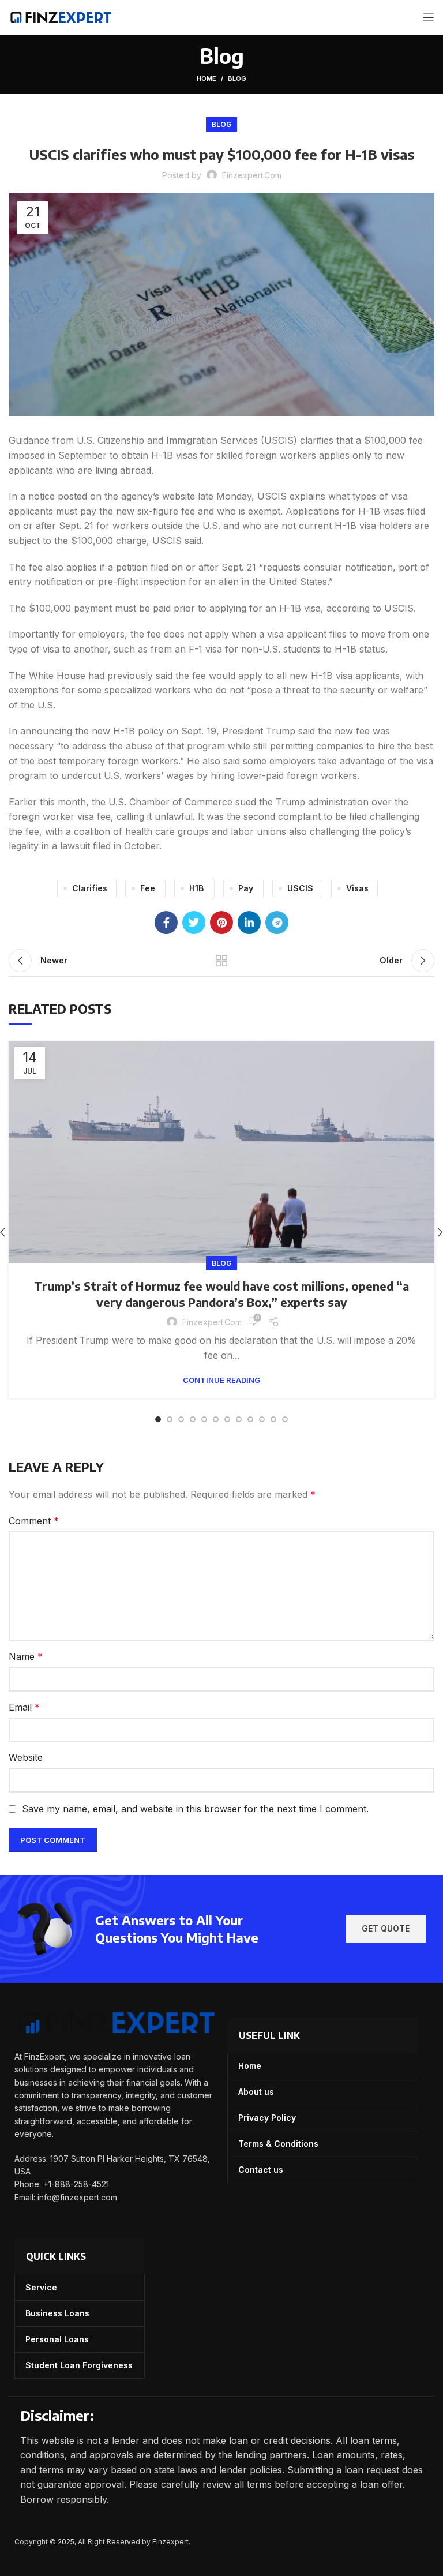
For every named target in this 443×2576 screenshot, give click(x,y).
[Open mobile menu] (429, 17)
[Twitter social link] (194, 923)
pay (246, 888)
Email (24, 1707)
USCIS (300, 888)
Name (26, 1656)
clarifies (90, 888)
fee (148, 888)
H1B (196, 888)
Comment (34, 1521)
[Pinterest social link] (221, 923)
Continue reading (221, 1380)
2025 (66, 2542)
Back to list (221, 961)
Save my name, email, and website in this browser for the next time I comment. (195, 1809)
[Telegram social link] (277, 923)
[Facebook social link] (166, 923)
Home (207, 78)
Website (26, 1757)
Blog (237, 78)
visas (357, 888)
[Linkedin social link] (249, 923)
